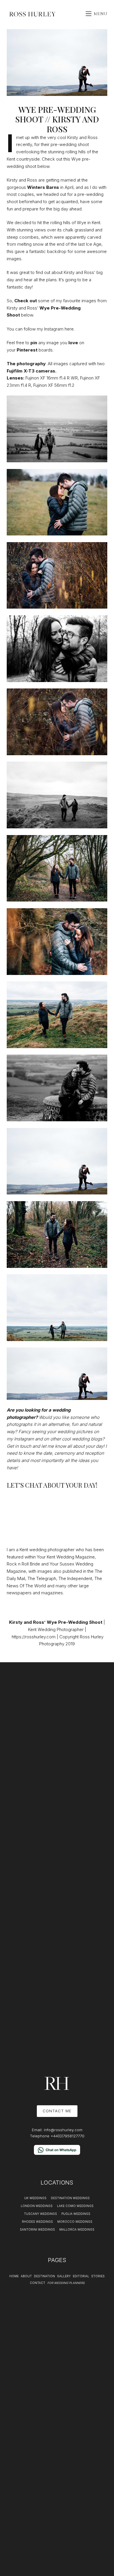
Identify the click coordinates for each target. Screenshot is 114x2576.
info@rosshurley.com (63, 2130)
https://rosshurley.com (34, 1637)
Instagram (54, 329)
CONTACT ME (57, 2111)
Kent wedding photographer (48, 1550)
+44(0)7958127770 (68, 2136)
